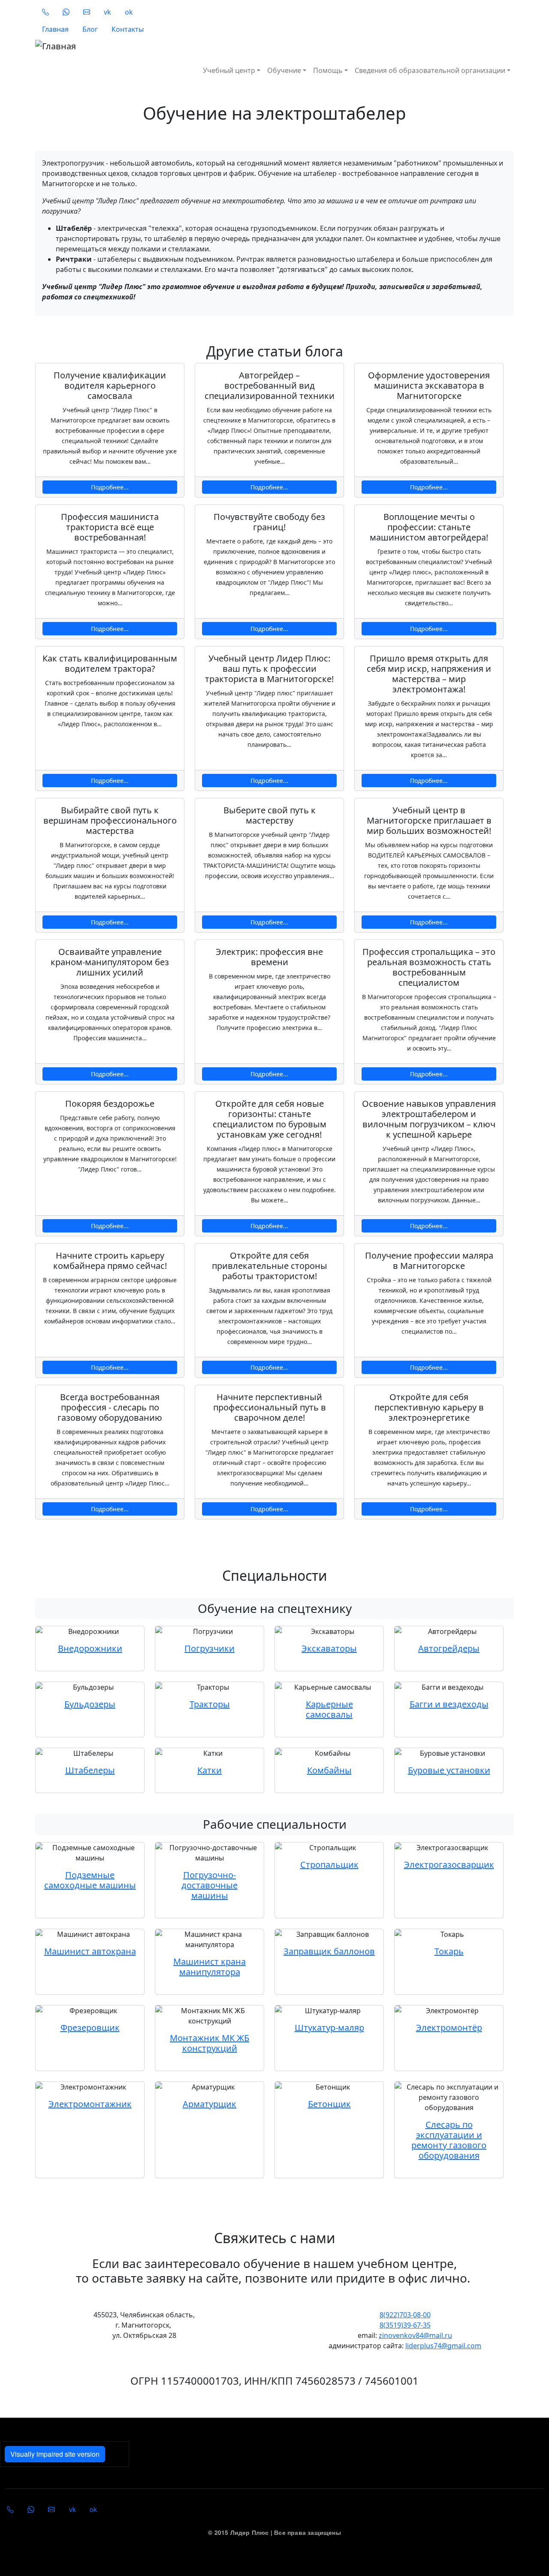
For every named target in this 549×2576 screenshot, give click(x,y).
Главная (55, 29)
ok (129, 12)
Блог (90, 29)
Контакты (128, 29)
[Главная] (179, 46)
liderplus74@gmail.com (443, 2346)
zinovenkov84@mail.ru (415, 2335)
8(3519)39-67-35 (405, 2325)
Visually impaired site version (55, 2454)
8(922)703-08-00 (405, 2315)
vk (107, 12)
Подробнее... (110, 487)
